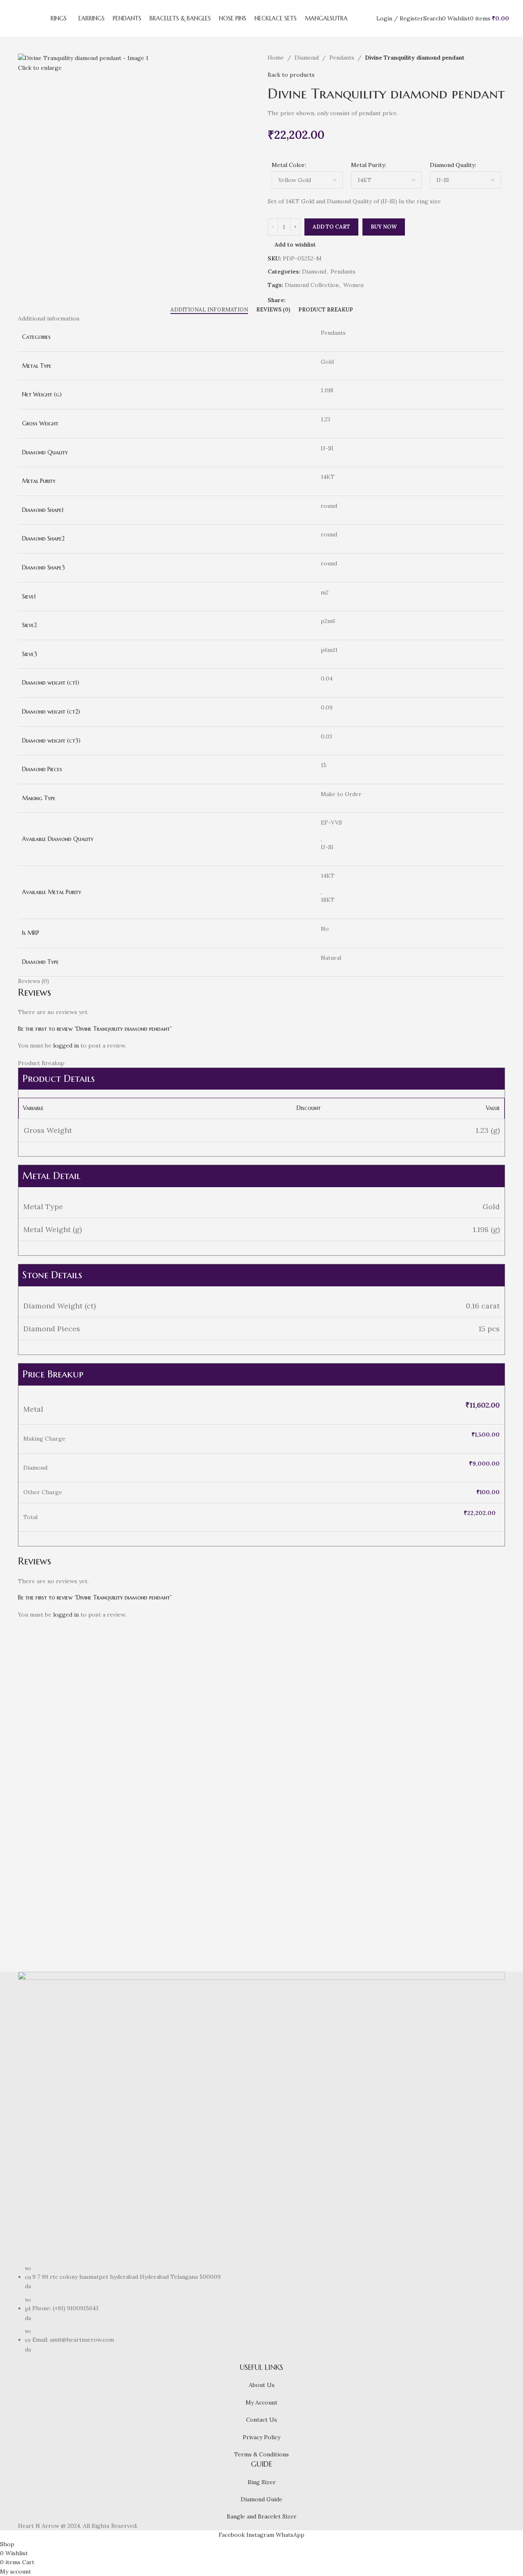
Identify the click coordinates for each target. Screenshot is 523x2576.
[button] (28, 1891)
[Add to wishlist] (72, 1891)
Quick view (50, 1891)
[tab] (209, 310)
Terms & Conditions (261, 2454)
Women (353, 285)
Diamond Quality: (453, 165)
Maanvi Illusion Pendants (72, 1907)
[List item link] (261, 2309)
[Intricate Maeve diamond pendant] (200, 1706)
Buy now (384, 227)
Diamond (307, 58)
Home (276, 58)
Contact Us (261, 2420)
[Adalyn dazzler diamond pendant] (447, 1706)
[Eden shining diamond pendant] (323, 1706)
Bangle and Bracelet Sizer (262, 2516)
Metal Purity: (369, 165)
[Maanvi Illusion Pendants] (76, 1706)
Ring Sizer (262, 2482)
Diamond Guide (261, 2499)
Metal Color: (289, 165)
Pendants (342, 58)
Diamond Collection (312, 285)
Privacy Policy (261, 2437)
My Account (261, 2402)
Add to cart (331, 227)
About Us (262, 2385)
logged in (66, 1046)
